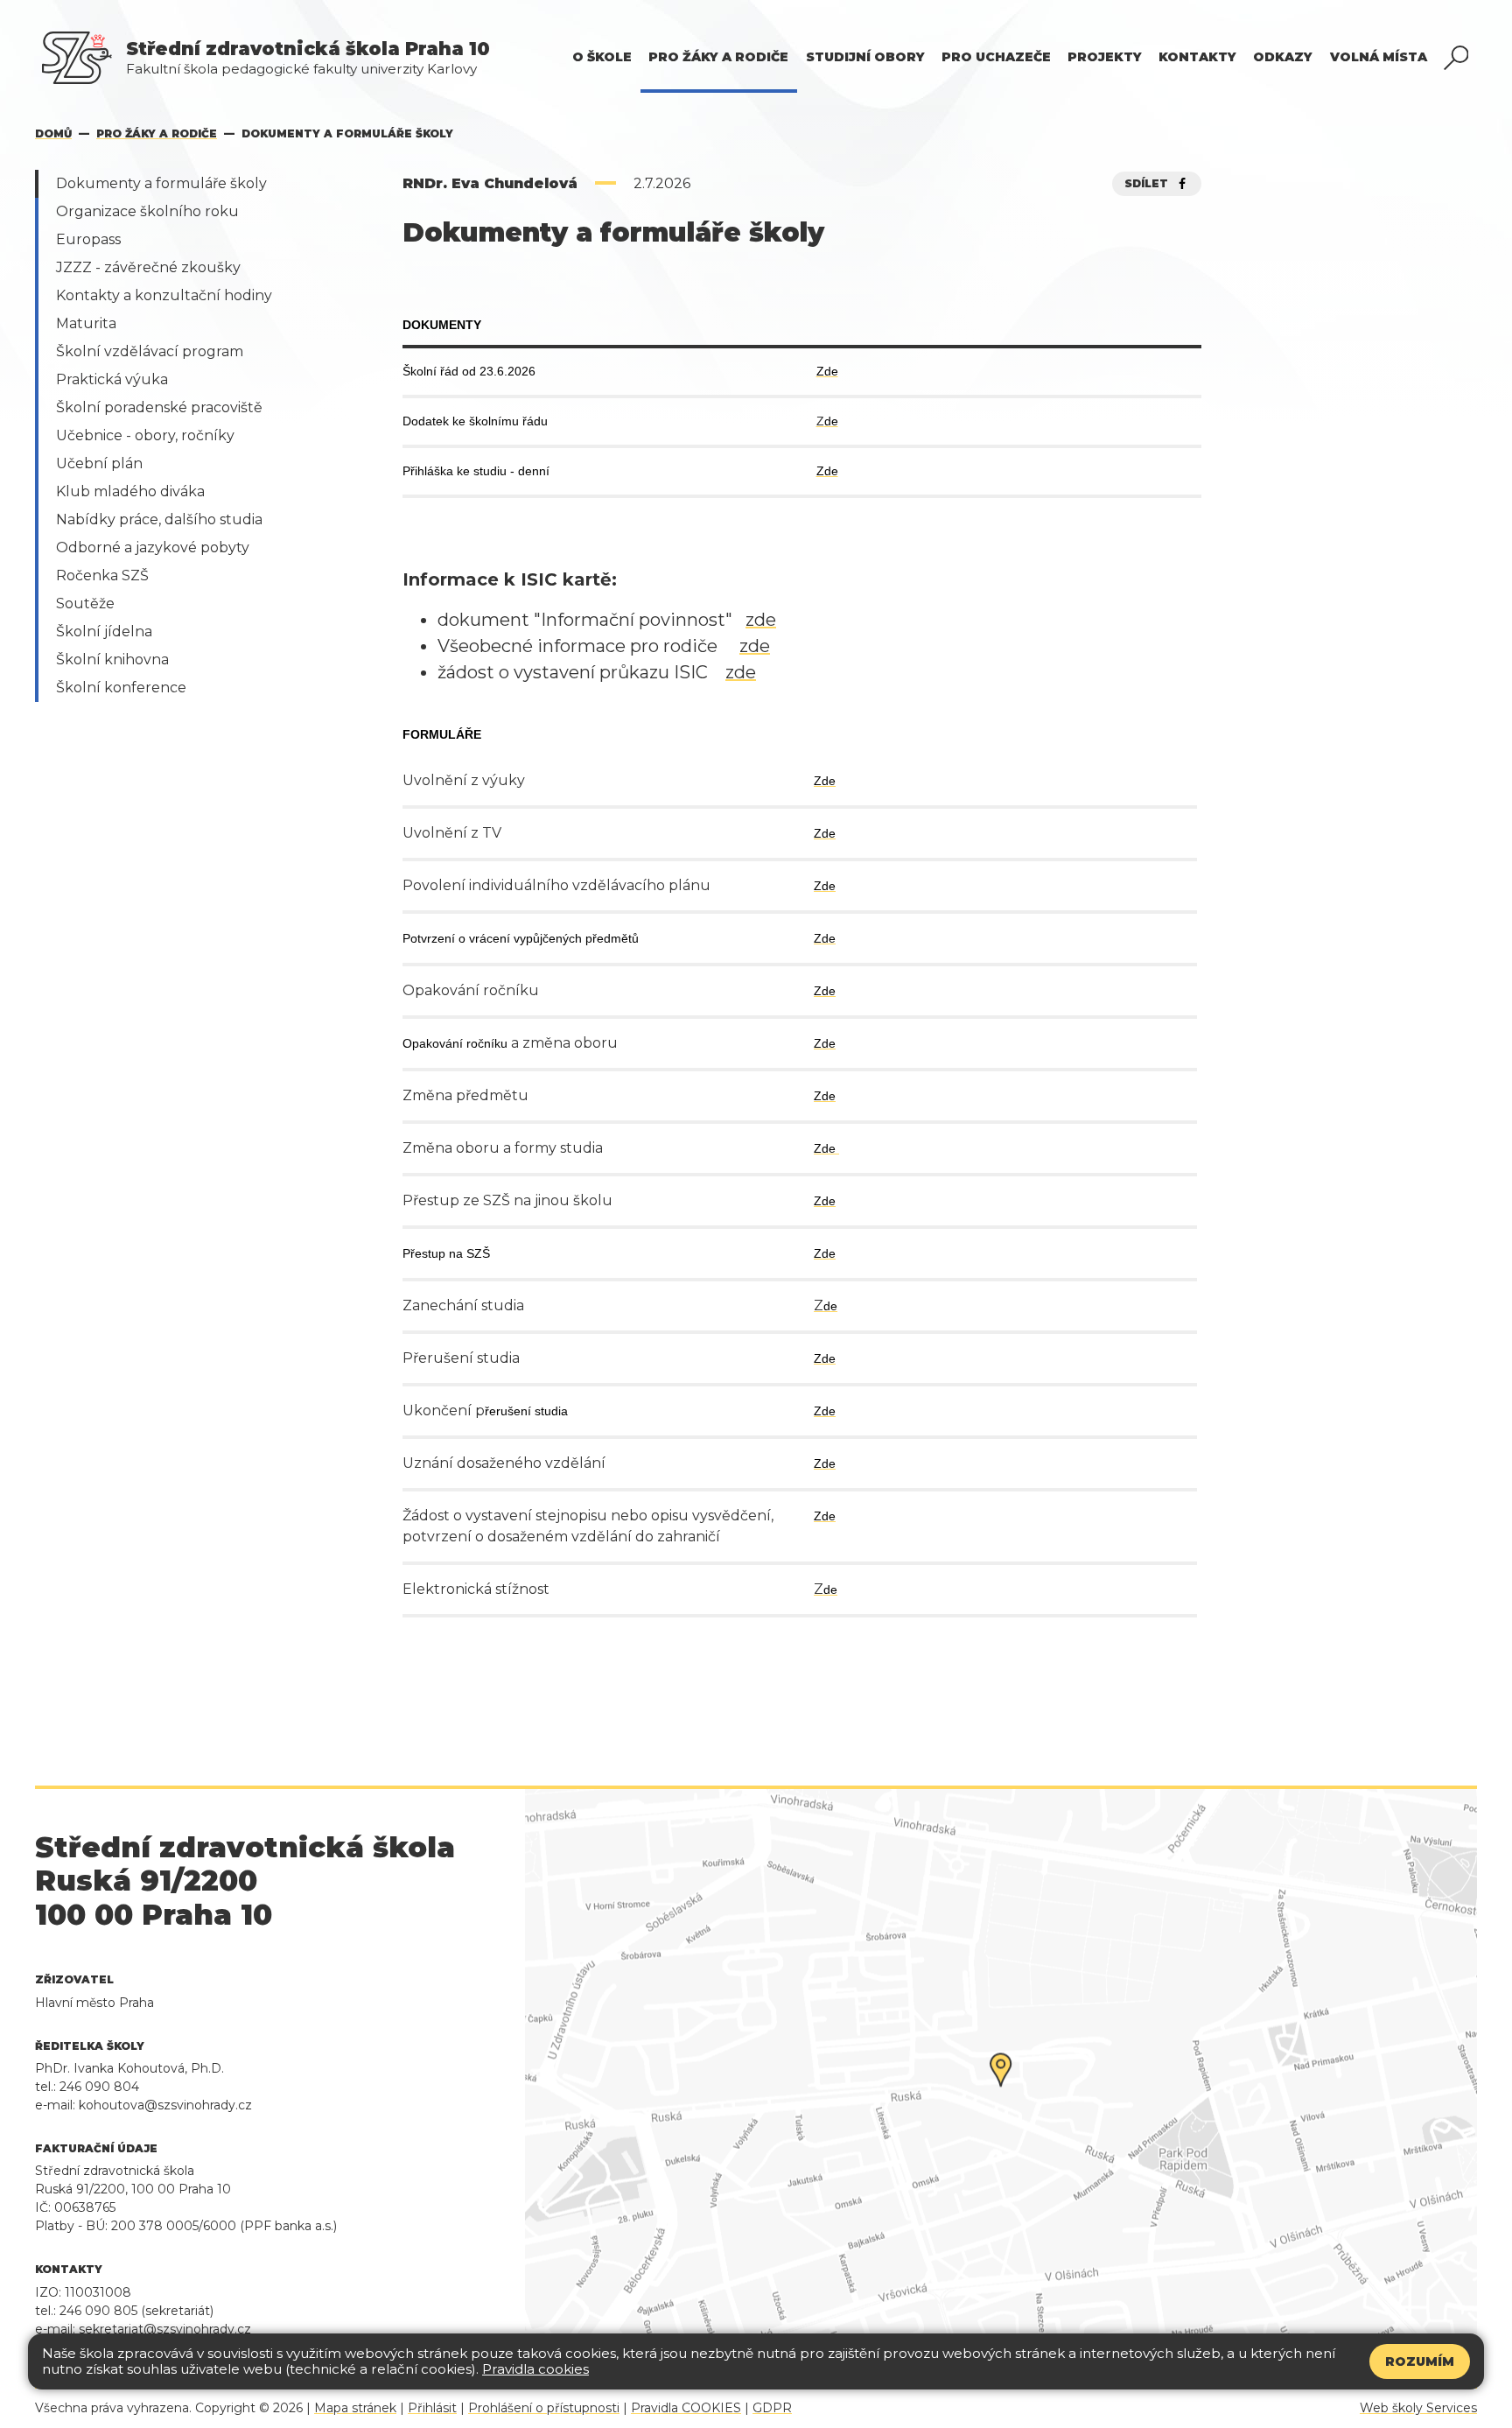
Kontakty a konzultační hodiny (164, 295)
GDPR (772, 2408)
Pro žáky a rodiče (157, 133)
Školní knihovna (112, 660)
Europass (88, 239)
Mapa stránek (355, 2408)
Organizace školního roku (147, 211)
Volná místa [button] (1379, 57)
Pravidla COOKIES (686, 2408)
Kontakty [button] (1197, 57)
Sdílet (1150, 183)
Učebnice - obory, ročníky (145, 435)
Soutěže (85, 603)
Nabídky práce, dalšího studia (159, 519)
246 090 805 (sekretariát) (136, 2311)
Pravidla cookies (535, 2369)
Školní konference (121, 688)
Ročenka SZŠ (102, 575)
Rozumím (1420, 2361)
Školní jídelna (104, 632)
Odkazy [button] (1283, 57)
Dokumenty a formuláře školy (161, 183)
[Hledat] (1456, 58)
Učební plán (99, 463)
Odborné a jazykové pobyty (153, 547)
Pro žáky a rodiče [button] (718, 57)
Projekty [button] (1105, 57)
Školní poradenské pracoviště (159, 407)
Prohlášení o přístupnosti (544, 2408)
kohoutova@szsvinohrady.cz (165, 2105)
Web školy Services (1418, 2408)
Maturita (86, 323)
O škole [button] (602, 57)
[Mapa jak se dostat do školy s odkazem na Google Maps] (1001, 2087)
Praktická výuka (112, 379)
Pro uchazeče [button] (996, 57)
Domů (53, 133)
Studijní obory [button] (865, 57)
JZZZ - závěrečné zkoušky (148, 267)
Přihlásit (432, 2408)
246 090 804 (99, 2087)
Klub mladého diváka (130, 491)
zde (761, 620)
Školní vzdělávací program (150, 351)
